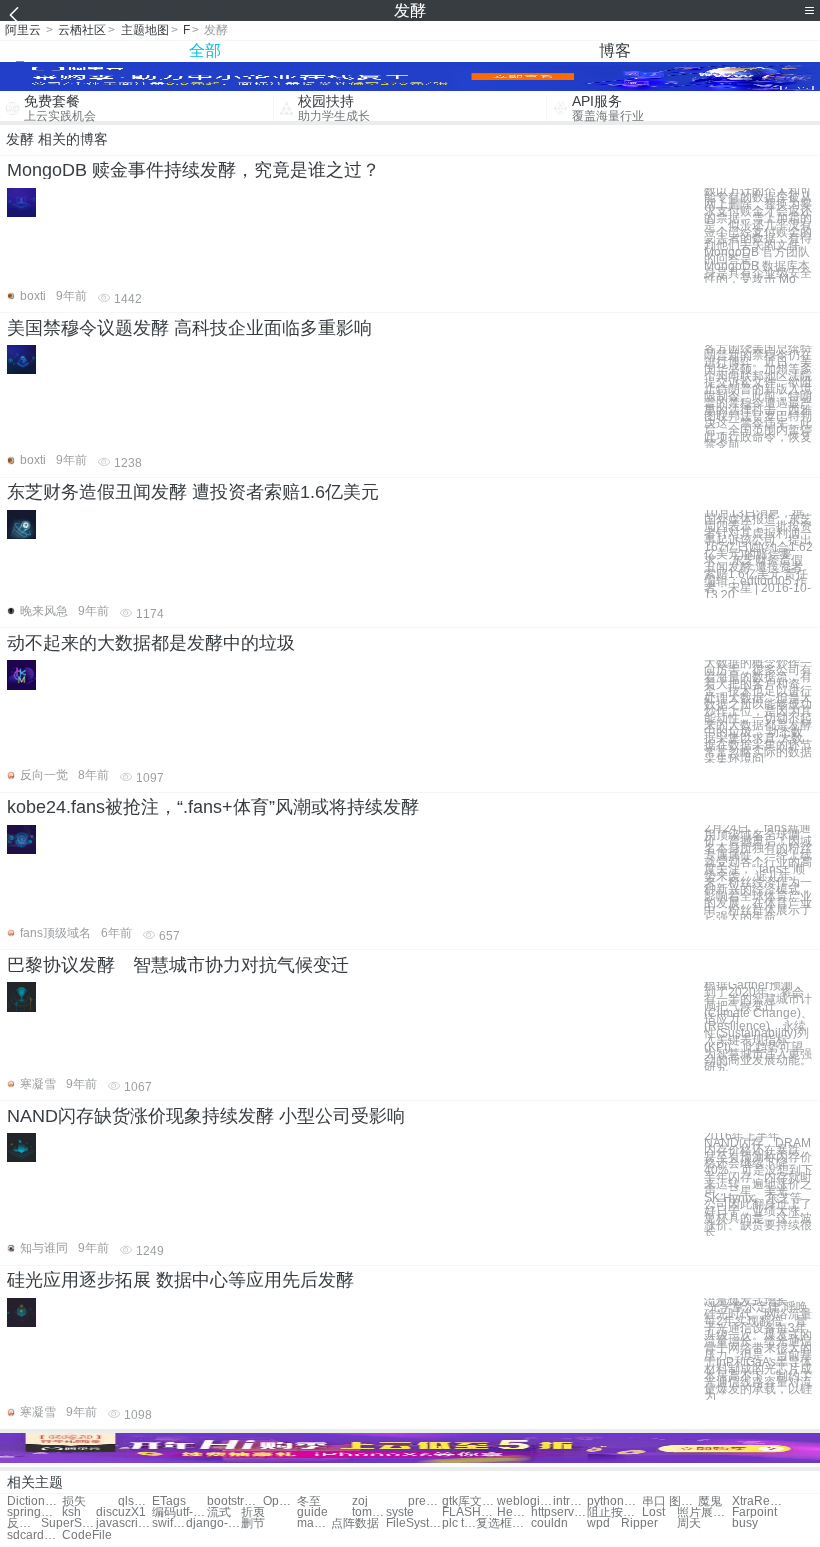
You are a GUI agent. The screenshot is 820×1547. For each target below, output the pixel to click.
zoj (360, 1501)
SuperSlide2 (68, 1523)
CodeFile (87, 1535)
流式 (219, 1512)
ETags (169, 1501)
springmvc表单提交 (34, 1512)
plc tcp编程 (459, 1523)
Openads (280, 1501)
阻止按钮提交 (614, 1512)
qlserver (135, 1501)
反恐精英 (24, 1523)
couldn (549, 1523)
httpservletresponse (558, 1512)
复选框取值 (503, 1523)
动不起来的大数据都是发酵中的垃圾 (151, 643)
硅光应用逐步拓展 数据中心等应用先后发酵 (180, 1280)
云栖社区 (82, 30)
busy (745, 1523)
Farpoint (754, 1512)
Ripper (639, 1523)
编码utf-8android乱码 (179, 1512)
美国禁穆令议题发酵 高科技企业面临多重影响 (189, 328)
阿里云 (23, 30)
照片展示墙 (704, 1512)
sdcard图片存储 (34, 1535)
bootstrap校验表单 (234, 1501)
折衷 (253, 1512)
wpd (598, 1523)
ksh (71, 1512)
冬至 (309, 1501)
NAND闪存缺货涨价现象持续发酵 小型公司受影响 (206, 1116)
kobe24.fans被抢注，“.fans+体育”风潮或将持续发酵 (213, 807)
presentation (425, 1501)
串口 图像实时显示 (669, 1501)
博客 (615, 50)
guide (312, 1512)
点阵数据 (355, 1523)
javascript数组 (123, 1523)
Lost (653, 1512)
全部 (205, 50)
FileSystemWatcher (413, 1523)
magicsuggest (314, 1523)
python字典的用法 (614, 1501)
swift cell (169, 1523)
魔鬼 (710, 1501)
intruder (570, 1501)
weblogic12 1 (524, 1501)
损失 (74, 1501)
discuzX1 (121, 1512)
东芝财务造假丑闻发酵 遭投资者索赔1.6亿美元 (193, 492)
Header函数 (514, 1512)
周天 (689, 1523)
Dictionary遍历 (34, 1501)
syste (400, 1512)
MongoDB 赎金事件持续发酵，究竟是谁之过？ (193, 170)
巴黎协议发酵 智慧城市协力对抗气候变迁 (178, 965)
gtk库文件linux (469, 1501)
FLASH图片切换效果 (469, 1512)
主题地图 (145, 30)
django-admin (213, 1523)
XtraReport (759, 1501)
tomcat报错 (369, 1512)
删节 (253, 1523)
